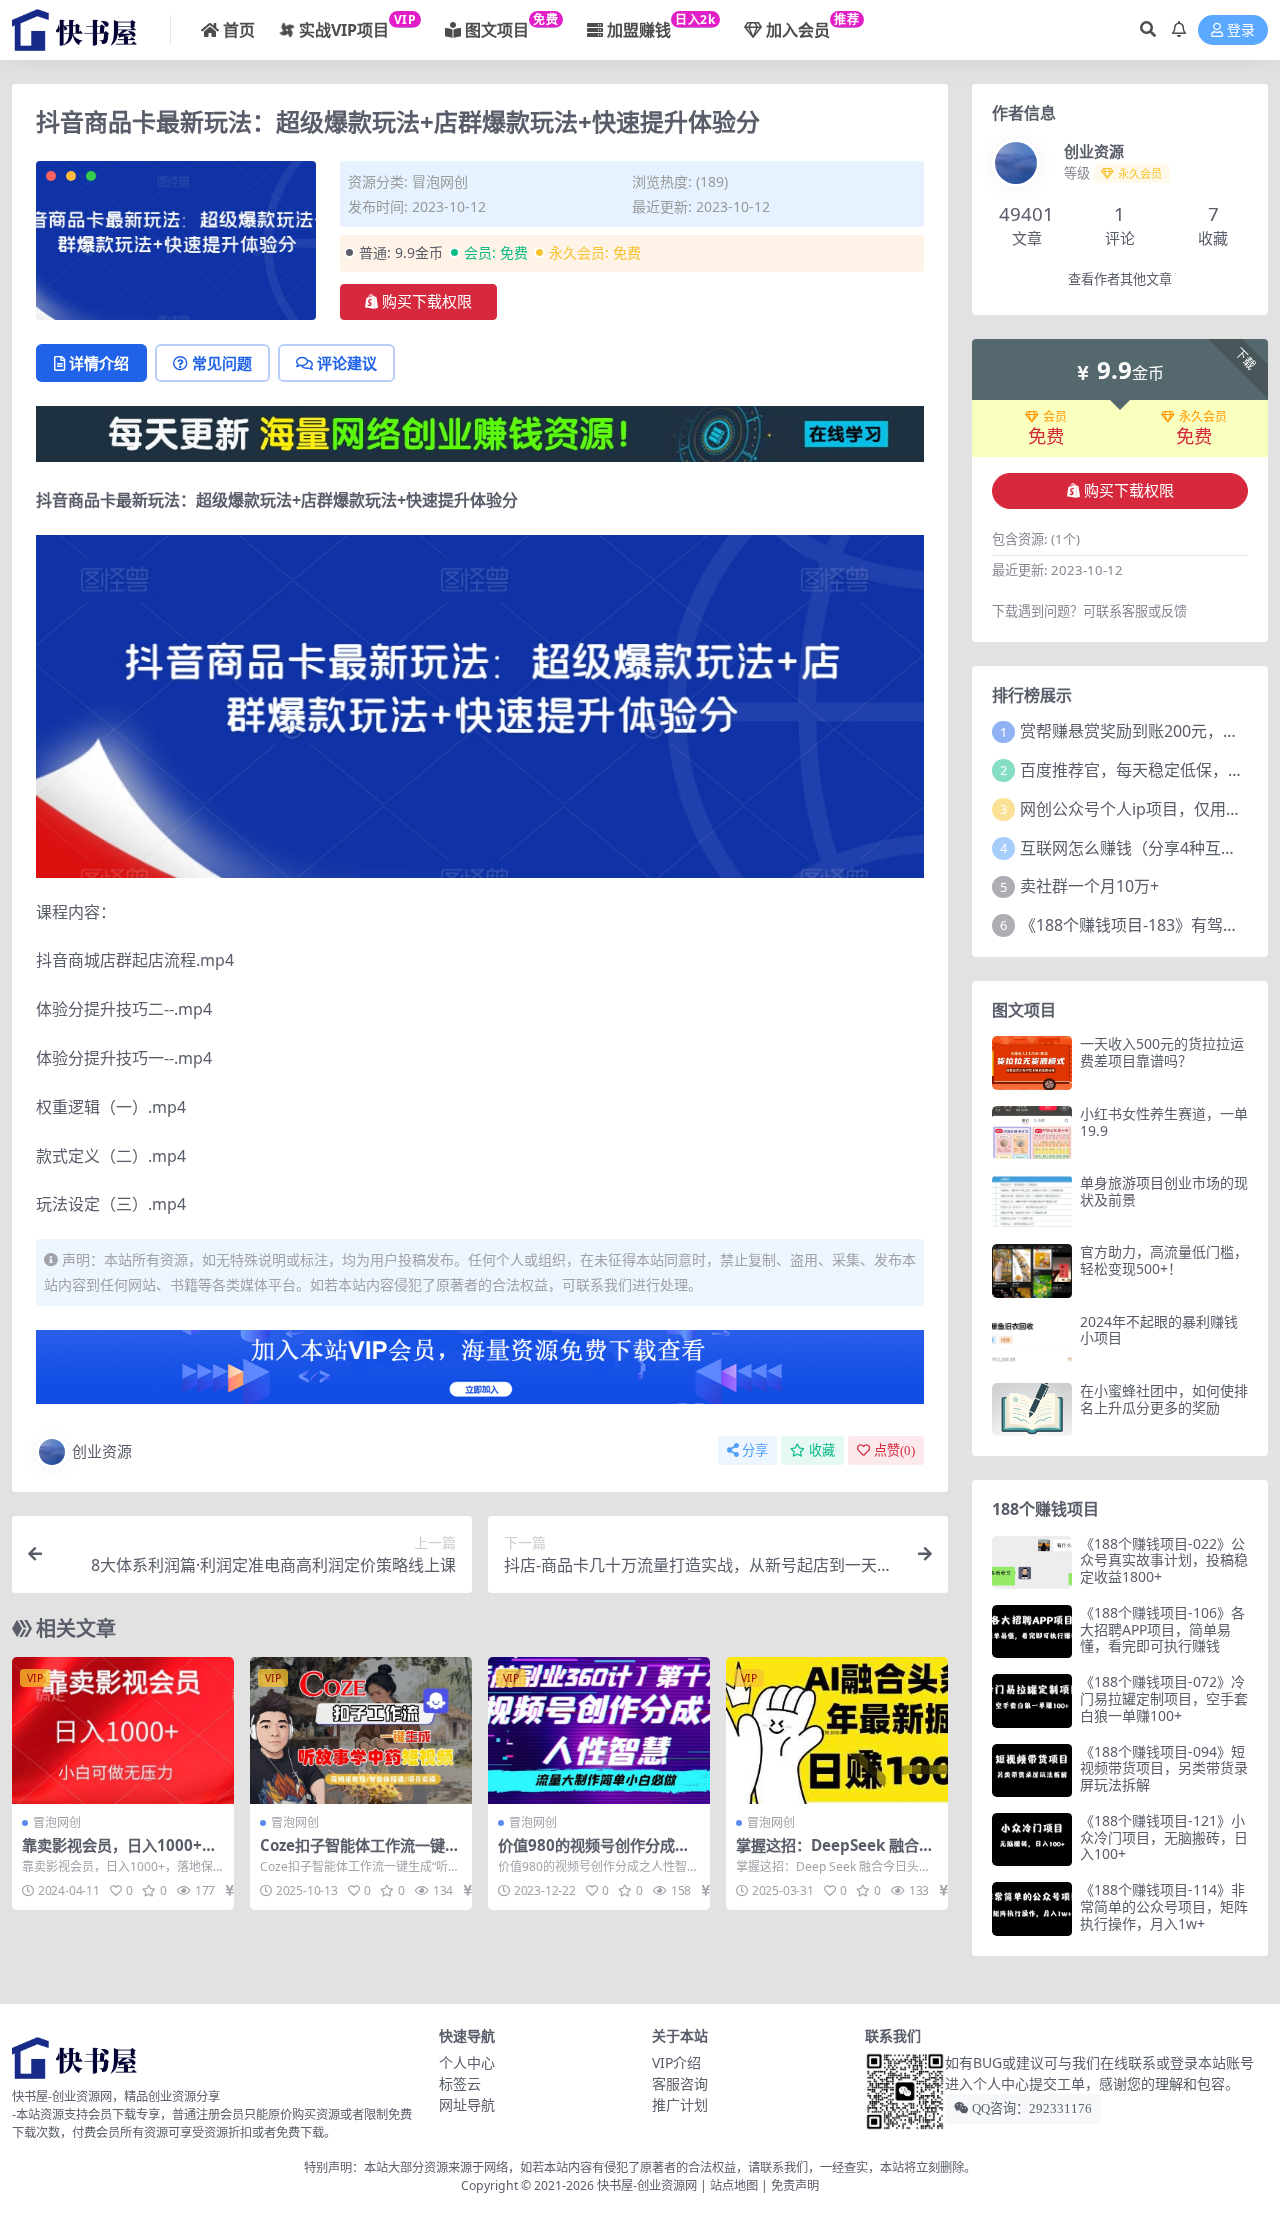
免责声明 (795, 2185)
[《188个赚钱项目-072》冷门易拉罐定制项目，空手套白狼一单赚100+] (1032, 1700)
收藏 (822, 1450)
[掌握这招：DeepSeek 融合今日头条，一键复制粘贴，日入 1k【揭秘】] (837, 1731)
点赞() (894, 1450)
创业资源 (102, 1451)
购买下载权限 (427, 302)
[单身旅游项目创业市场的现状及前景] (1032, 1201)
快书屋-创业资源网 (648, 2185)
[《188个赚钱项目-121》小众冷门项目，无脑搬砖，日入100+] (1032, 1839)
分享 (755, 1450)
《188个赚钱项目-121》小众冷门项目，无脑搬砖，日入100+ (1164, 1837)
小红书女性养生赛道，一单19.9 (1164, 1122)
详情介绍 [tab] (99, 363)
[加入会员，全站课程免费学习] (480, 432)
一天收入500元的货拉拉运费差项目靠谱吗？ (1162, 1052)
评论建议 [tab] (347, 363)
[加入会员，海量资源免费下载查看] (480, 1373)
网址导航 (467, 2104)
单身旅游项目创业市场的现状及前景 (1164, 1191)
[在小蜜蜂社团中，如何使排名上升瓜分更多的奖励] (1032, 1409)
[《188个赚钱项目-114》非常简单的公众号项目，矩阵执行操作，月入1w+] (1032, 1908)
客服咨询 (680, 2083)
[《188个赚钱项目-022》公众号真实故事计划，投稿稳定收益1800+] (1032, 1562)
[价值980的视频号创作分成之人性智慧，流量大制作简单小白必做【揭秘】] (599, 1731)
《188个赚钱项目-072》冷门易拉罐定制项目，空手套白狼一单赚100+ (1164, 1698)
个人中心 (467, 2062)
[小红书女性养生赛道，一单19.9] (1032, 1132)
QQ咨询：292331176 (1030, 2108)
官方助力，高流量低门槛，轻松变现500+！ (1164, 1260)
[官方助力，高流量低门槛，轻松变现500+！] (1032, 1270)
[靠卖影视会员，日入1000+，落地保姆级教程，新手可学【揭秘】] (123, 1731)
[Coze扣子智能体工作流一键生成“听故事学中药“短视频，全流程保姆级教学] (361, 1731)
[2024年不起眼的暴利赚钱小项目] (1032, 1340)
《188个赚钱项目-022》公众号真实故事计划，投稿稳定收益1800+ (1164, 1560)
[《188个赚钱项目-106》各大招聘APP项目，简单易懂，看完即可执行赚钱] (1032, 1631)
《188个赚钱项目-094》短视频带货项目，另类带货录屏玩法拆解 (1164, 1768)
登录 (1241, 30)
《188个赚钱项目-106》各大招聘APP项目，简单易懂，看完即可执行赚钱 (1162, 1629)
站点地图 (734, 2185)
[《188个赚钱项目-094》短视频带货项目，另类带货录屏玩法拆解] (1032, 1770)
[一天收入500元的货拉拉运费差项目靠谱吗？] (1032, 1062)
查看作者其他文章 (1120, 279)
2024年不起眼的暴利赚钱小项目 (1159, 1330)
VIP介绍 (676, 2062)
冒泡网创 (440, 181)
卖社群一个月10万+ (1089, 886)
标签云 (460, 2083)
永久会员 (1203, 417)
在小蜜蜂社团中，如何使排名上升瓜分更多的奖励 (1164, 1399)
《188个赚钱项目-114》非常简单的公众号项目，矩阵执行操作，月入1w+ (1164, 1906)
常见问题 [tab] (222, 363)
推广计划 (680, 2104)
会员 (1055, 417)
